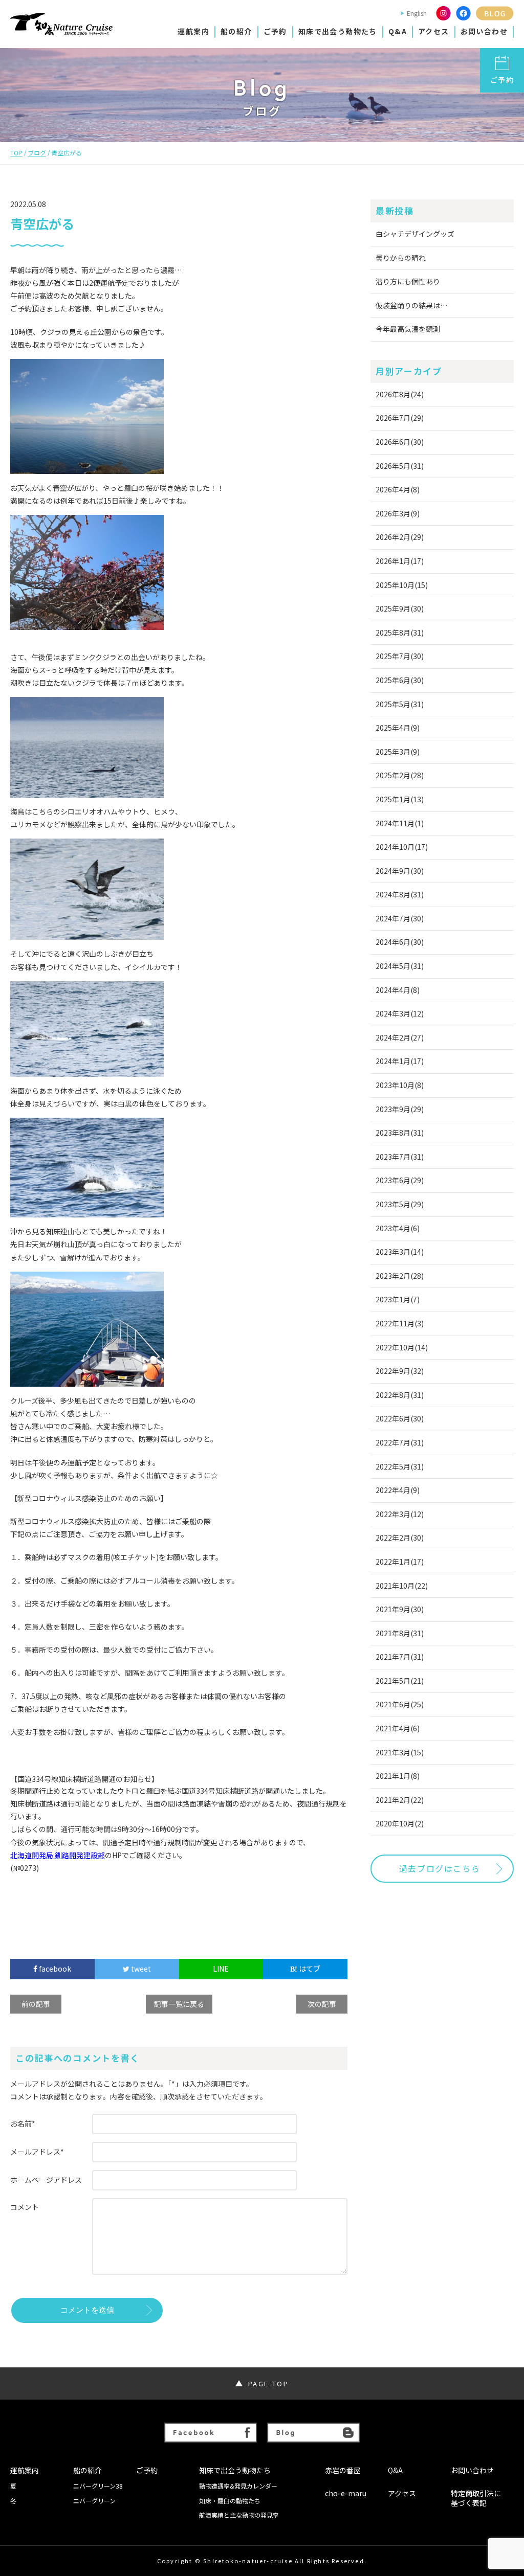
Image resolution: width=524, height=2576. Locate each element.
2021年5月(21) (400, 1681)
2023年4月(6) (398, 1228)
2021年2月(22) (400, 1800)
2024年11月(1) (400, 823)
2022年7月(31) (400, 1442)
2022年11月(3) (400, 1323)
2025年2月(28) (400, 775)
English (417, 13)
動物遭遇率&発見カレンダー (238, 2486)
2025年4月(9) (398, 728)
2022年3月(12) (400, 1514)
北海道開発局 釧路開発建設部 (58, 1855)
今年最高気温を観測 (408, 329)
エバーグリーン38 (98, 2486)
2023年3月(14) (400, 1252)
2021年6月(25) (400, 1704)
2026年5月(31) (400, 466)
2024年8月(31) (400, 894)
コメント (25, 2207)
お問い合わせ (484, 31)
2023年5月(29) (400, 1204)
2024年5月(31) (400, 966)
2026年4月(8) (398, 489)
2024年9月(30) (400, 871)
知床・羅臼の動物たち (230, 2501)
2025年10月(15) (402, 585)
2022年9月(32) (400, 1371)
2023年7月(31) (400, 1157)
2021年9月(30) (400, 1609)
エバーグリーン (94, 2501)
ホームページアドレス (46, 2180)
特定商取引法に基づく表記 (476, 2499)
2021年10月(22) (402, 1586)
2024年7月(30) (400, 918)
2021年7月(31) (400, 1657)
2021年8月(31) (400, 1633)
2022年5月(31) (400, 1466)
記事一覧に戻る (179, 2004)
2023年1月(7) (398, 1299)
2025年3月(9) (398, 752)
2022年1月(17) (400, 1562)
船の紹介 (236, 31)
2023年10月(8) (400, 1085)
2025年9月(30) (400, 608)
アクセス (434, 31)
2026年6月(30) (400, 442)
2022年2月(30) (400, 1538)
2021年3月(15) (400, 1752)
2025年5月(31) (400, 704)
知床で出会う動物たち (338, 31)
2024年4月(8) (398, 990)
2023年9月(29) (400, 1109)
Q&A (398, 31)
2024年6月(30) (400, 942)
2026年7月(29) (400, 418)
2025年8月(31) (400, 632)
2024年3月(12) (400, 1013)
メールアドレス (37, 2152)
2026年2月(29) (400, 537)
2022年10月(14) (402, 1347)
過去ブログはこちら (440, 1868)
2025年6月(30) (400, 680)
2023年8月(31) (400, 1133)
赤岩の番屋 (343, 2470)
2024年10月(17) (402, 847)
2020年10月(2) (400, 1823)
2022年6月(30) (400, 1418)
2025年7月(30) (400, 656)
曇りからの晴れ (401, 258)
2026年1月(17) (400, 561)
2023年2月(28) (400, 1276)
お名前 (23, 2123)
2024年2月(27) (400, 1037)
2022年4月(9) (398, 1490)
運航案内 (193, 31)
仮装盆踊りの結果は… (411, 305)
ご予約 (275, 31)
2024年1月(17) (400, 1061)
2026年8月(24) (400, 394)
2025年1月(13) (400, 799)
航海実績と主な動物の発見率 (239, 2515)
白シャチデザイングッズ (415, 234)
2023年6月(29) (400, 1180)
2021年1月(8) (398, 1776)
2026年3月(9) (398, 513)
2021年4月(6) (398, 1728)
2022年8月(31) (400, 1395)
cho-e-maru (346, 2493)
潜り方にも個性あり (408, 281)
